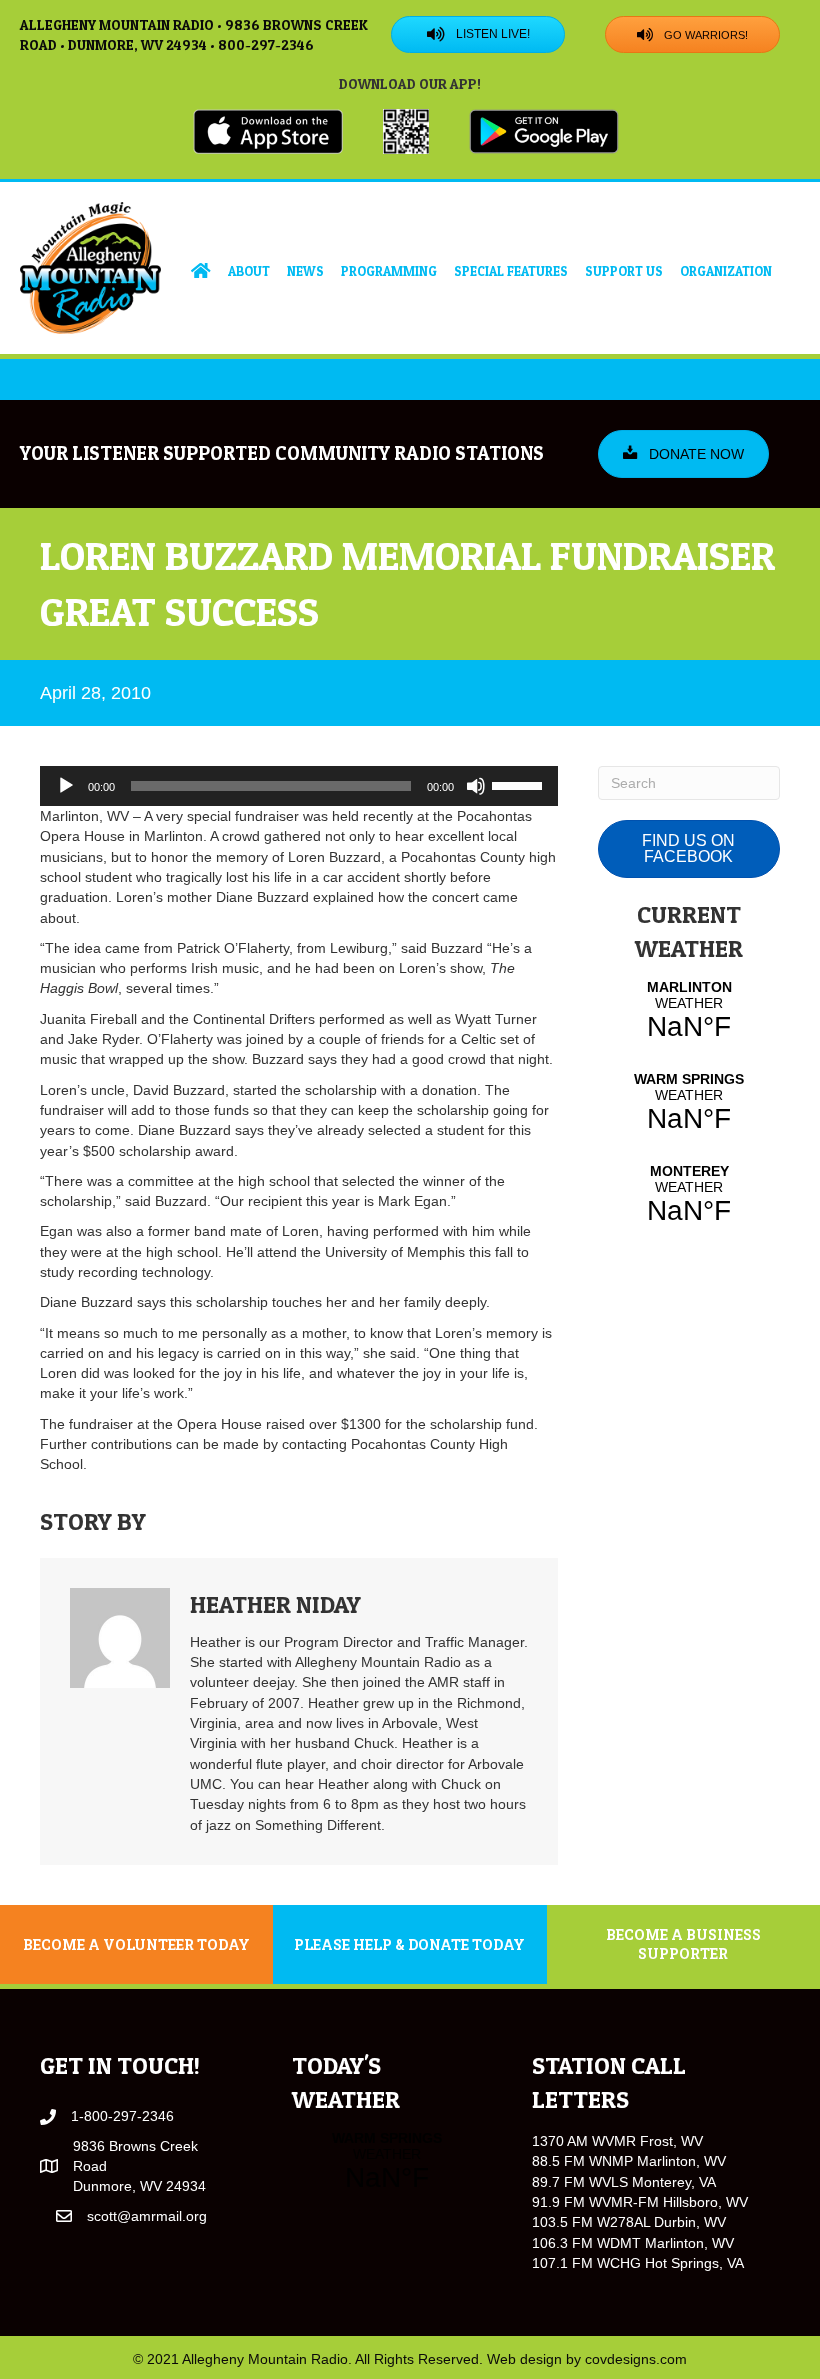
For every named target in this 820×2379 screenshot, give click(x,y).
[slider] (520, 784)
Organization (726, 271)
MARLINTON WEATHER (689, 1011)
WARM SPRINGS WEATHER (689, 1103)
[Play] (66, 786)
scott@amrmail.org (147, 2216)
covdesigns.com (636, 2359)
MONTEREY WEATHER (689, 1195)
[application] (299, 786)
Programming (389, 271)
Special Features (511, 271)
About (249, 271)
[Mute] (476, 786)
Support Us (624, 271)
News (305, 271)
